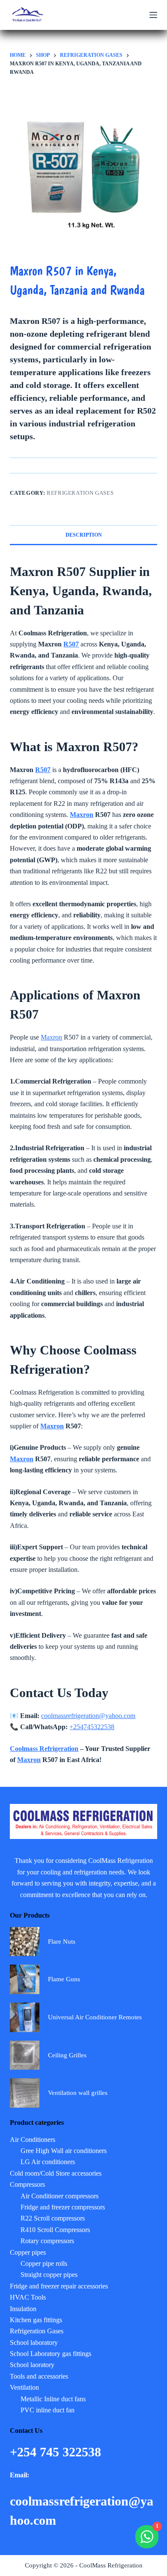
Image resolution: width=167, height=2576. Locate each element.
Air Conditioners (33, 2140)
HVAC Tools (28, 2297)
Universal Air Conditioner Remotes (95, 2017)
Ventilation (24, 2387)
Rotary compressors (47, 2241)
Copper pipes (28, 2252)
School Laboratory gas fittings (51, 2354)
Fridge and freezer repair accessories (59, 2286)
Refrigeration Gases (80, 493)
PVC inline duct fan (48, 2410)
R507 (71, 644)
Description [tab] (84, 535)
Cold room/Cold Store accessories (56, 2173)
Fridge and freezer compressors (63, 2207)
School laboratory (34, 2342)
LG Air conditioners (48, 2162)
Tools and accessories (39, 2376)
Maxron (82, 815)
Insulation (23, 2309)
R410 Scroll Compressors (55, 2230)
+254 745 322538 (57, 2452)
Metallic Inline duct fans (53, 2399)
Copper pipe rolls (44, 2263)
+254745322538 (92, 1727)
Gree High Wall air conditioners (64, 2151)
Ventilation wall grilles (78, 2093)
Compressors (27, 2184)
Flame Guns (64, 1979)
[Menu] (153, 15)
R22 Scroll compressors (53, 2218)
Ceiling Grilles (67, 2055)
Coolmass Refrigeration (44, 1749)
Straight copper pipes (49, 2275)
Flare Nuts (62, 1942)
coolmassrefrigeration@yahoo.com (88, 1716)
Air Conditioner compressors (60, 2196)
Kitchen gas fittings (36, 2320)
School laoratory (32, 2365)
